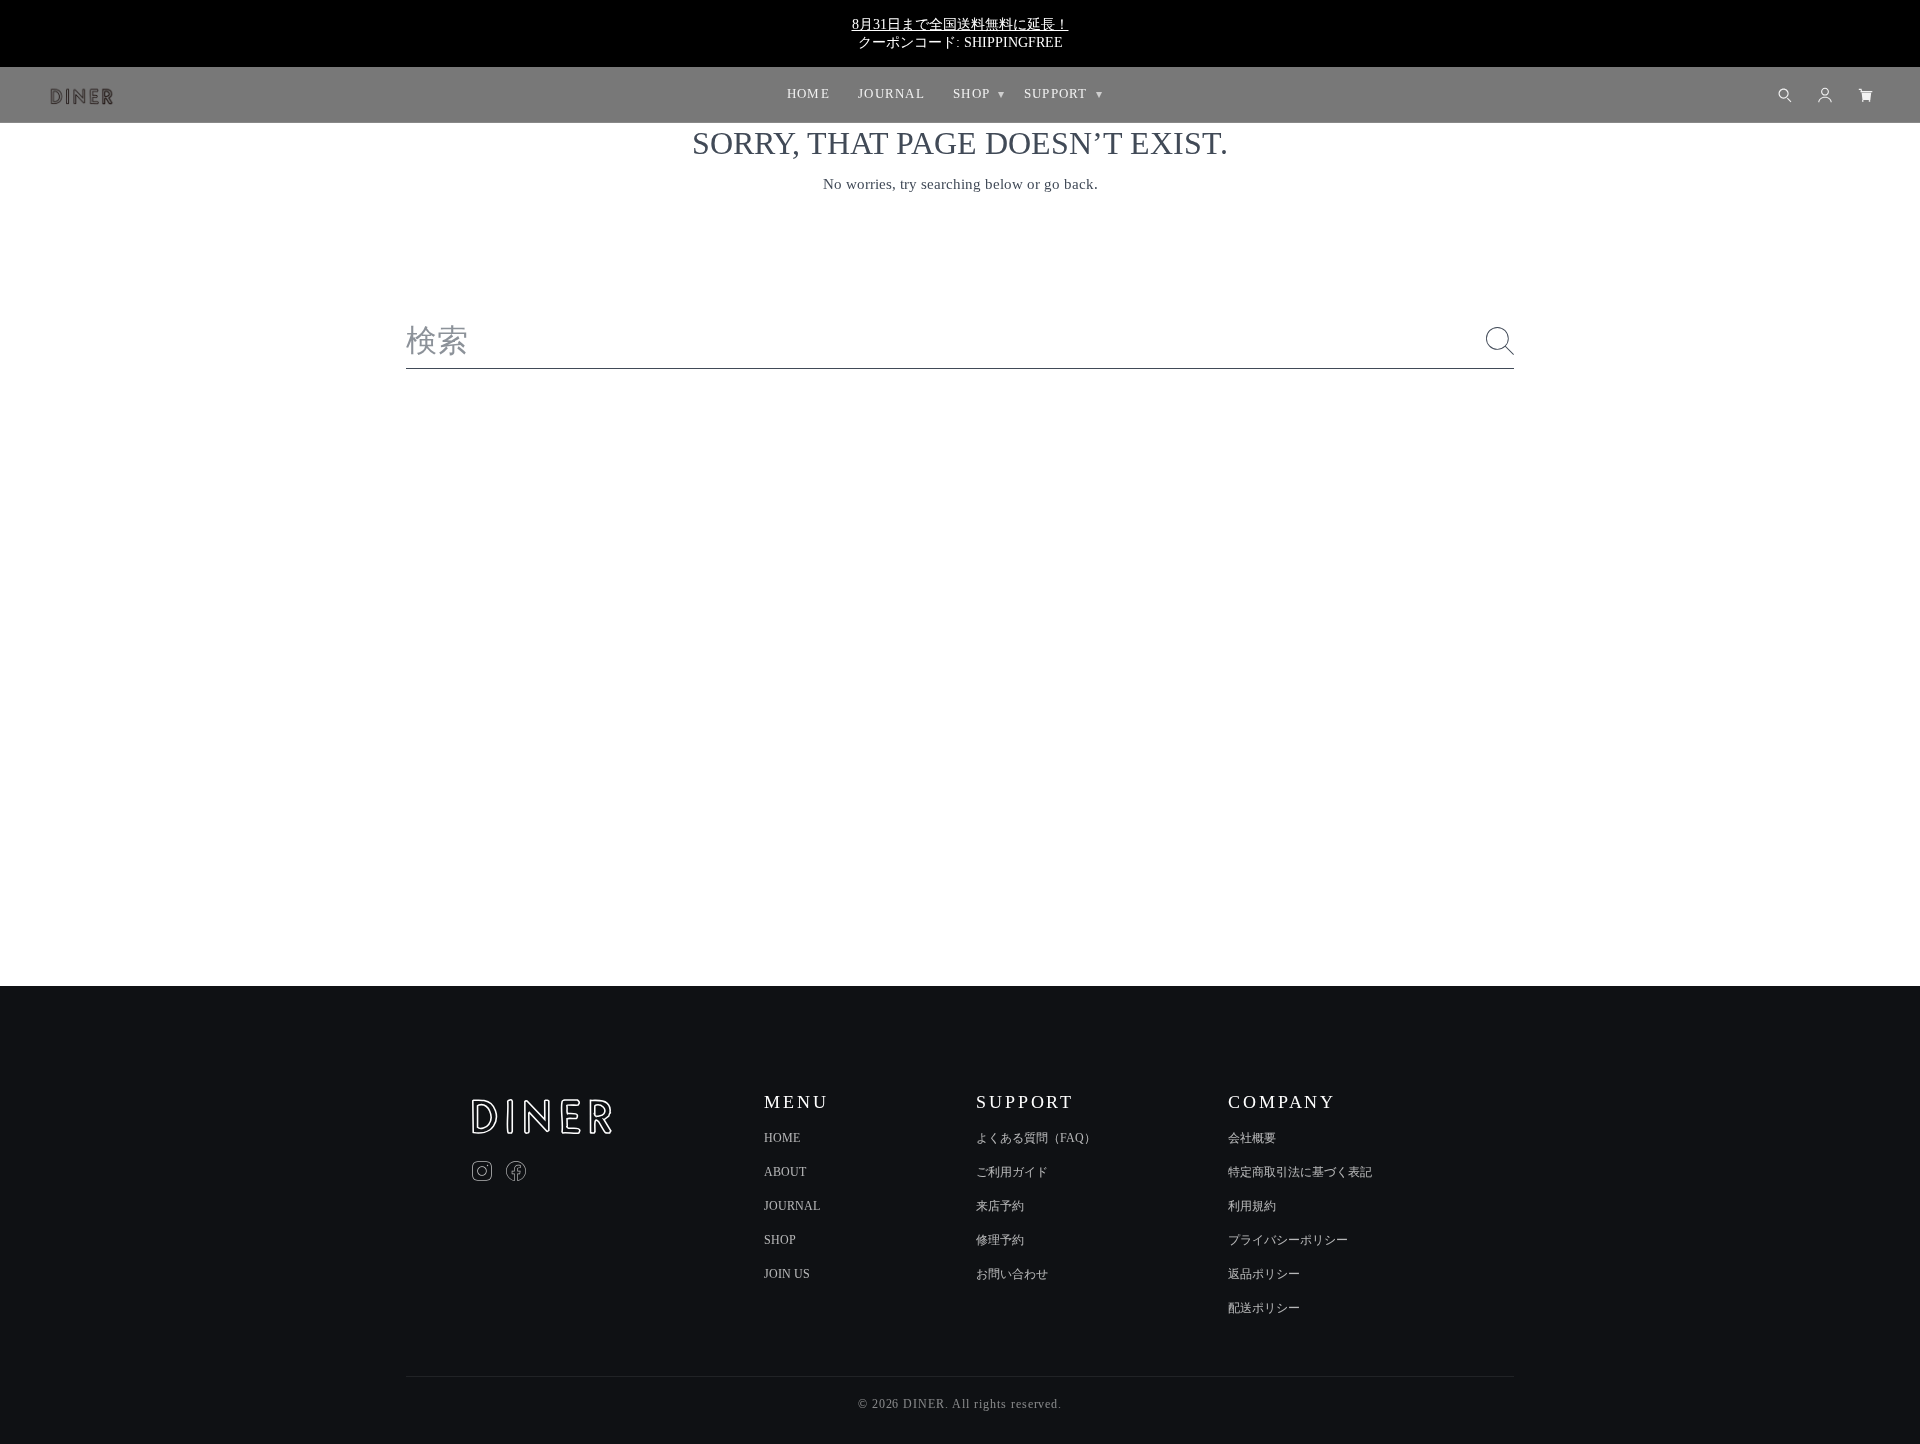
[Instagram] (482, 1171)
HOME (782, 1138)
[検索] (1500, 341)
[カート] (1865, 95)
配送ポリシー (1264, 1308)
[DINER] (542, 1116)
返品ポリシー (1264, 1274)
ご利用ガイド (1012, 1172)
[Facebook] (516, 1171)
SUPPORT (1056, 93)
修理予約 (1000, 1240)
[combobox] (960, 341)
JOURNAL (792, 1206)
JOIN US (787, 1274)
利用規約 (1252, 1206)
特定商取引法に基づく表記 (1300, 1172)
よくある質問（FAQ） (1036, 1138)
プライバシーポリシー (1288, 1240)
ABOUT (785, 1172)
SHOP (780, 1240)
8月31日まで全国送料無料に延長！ (960, 24)
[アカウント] (1825, 95)
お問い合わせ (1012, 1274)
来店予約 (1000, 1206)
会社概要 (1252, 1138)
